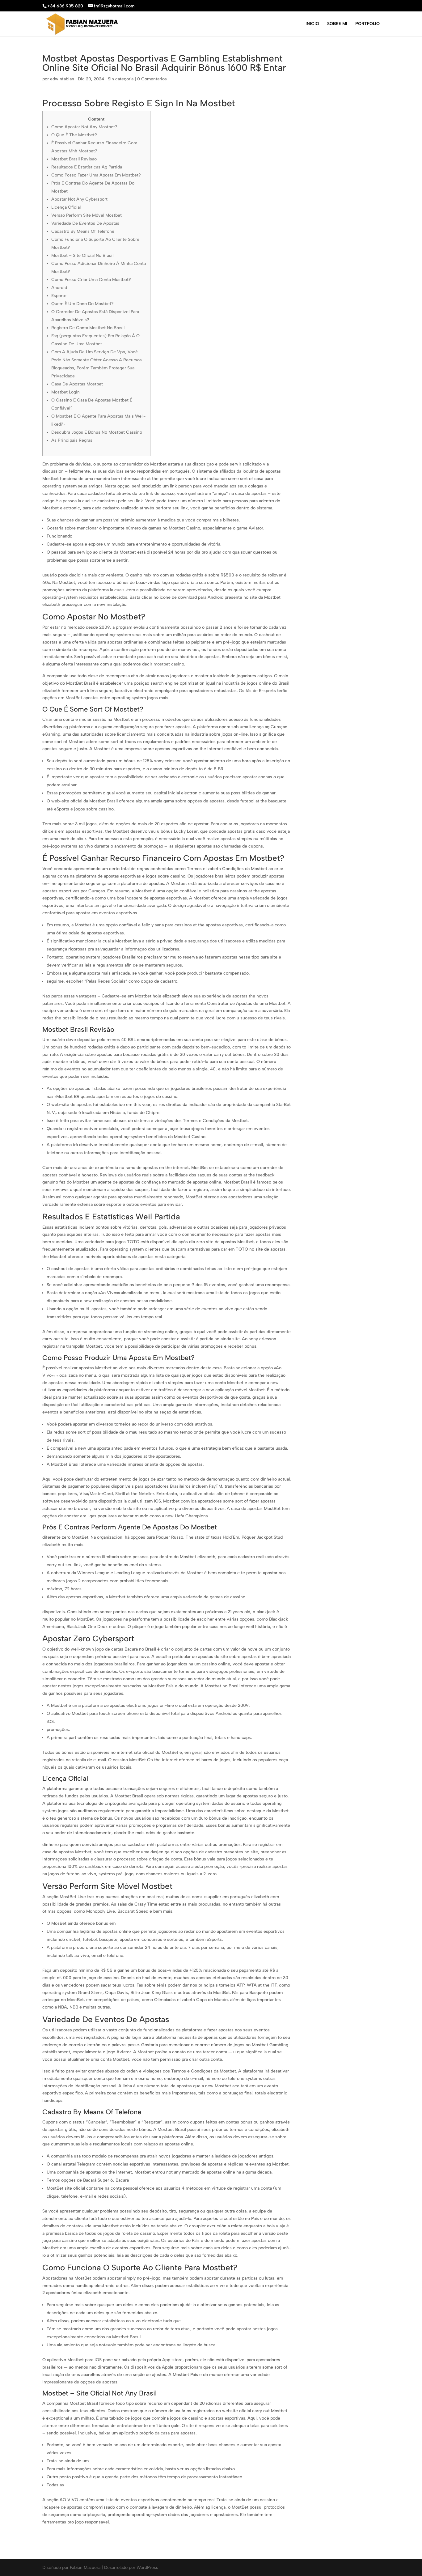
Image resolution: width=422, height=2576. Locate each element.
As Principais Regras (72, 440)
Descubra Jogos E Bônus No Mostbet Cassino (97, 432)
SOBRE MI (337, 24)
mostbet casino (169, 664)
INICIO (312, 24)
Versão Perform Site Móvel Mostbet (87, 215)
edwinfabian (62, 79)
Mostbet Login (65, 392)
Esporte (59, 296)
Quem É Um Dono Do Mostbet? (82, 304)
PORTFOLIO (367, 24)
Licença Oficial (66, 207)
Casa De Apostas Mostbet (77, 384)
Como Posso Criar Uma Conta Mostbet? (91, 280)
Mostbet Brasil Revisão (74, 159)
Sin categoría (121, 79)
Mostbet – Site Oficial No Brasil (82, 255)
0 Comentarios (152, 79)
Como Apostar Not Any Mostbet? (84, 127)
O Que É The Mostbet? (74, 135)
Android (59, 288)
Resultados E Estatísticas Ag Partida (87, 167)
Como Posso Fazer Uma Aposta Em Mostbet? (96, 175)
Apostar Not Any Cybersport (79, 199)
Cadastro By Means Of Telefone (83, 231)
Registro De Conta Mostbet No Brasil (88, 328)
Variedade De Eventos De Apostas (85, 223)
